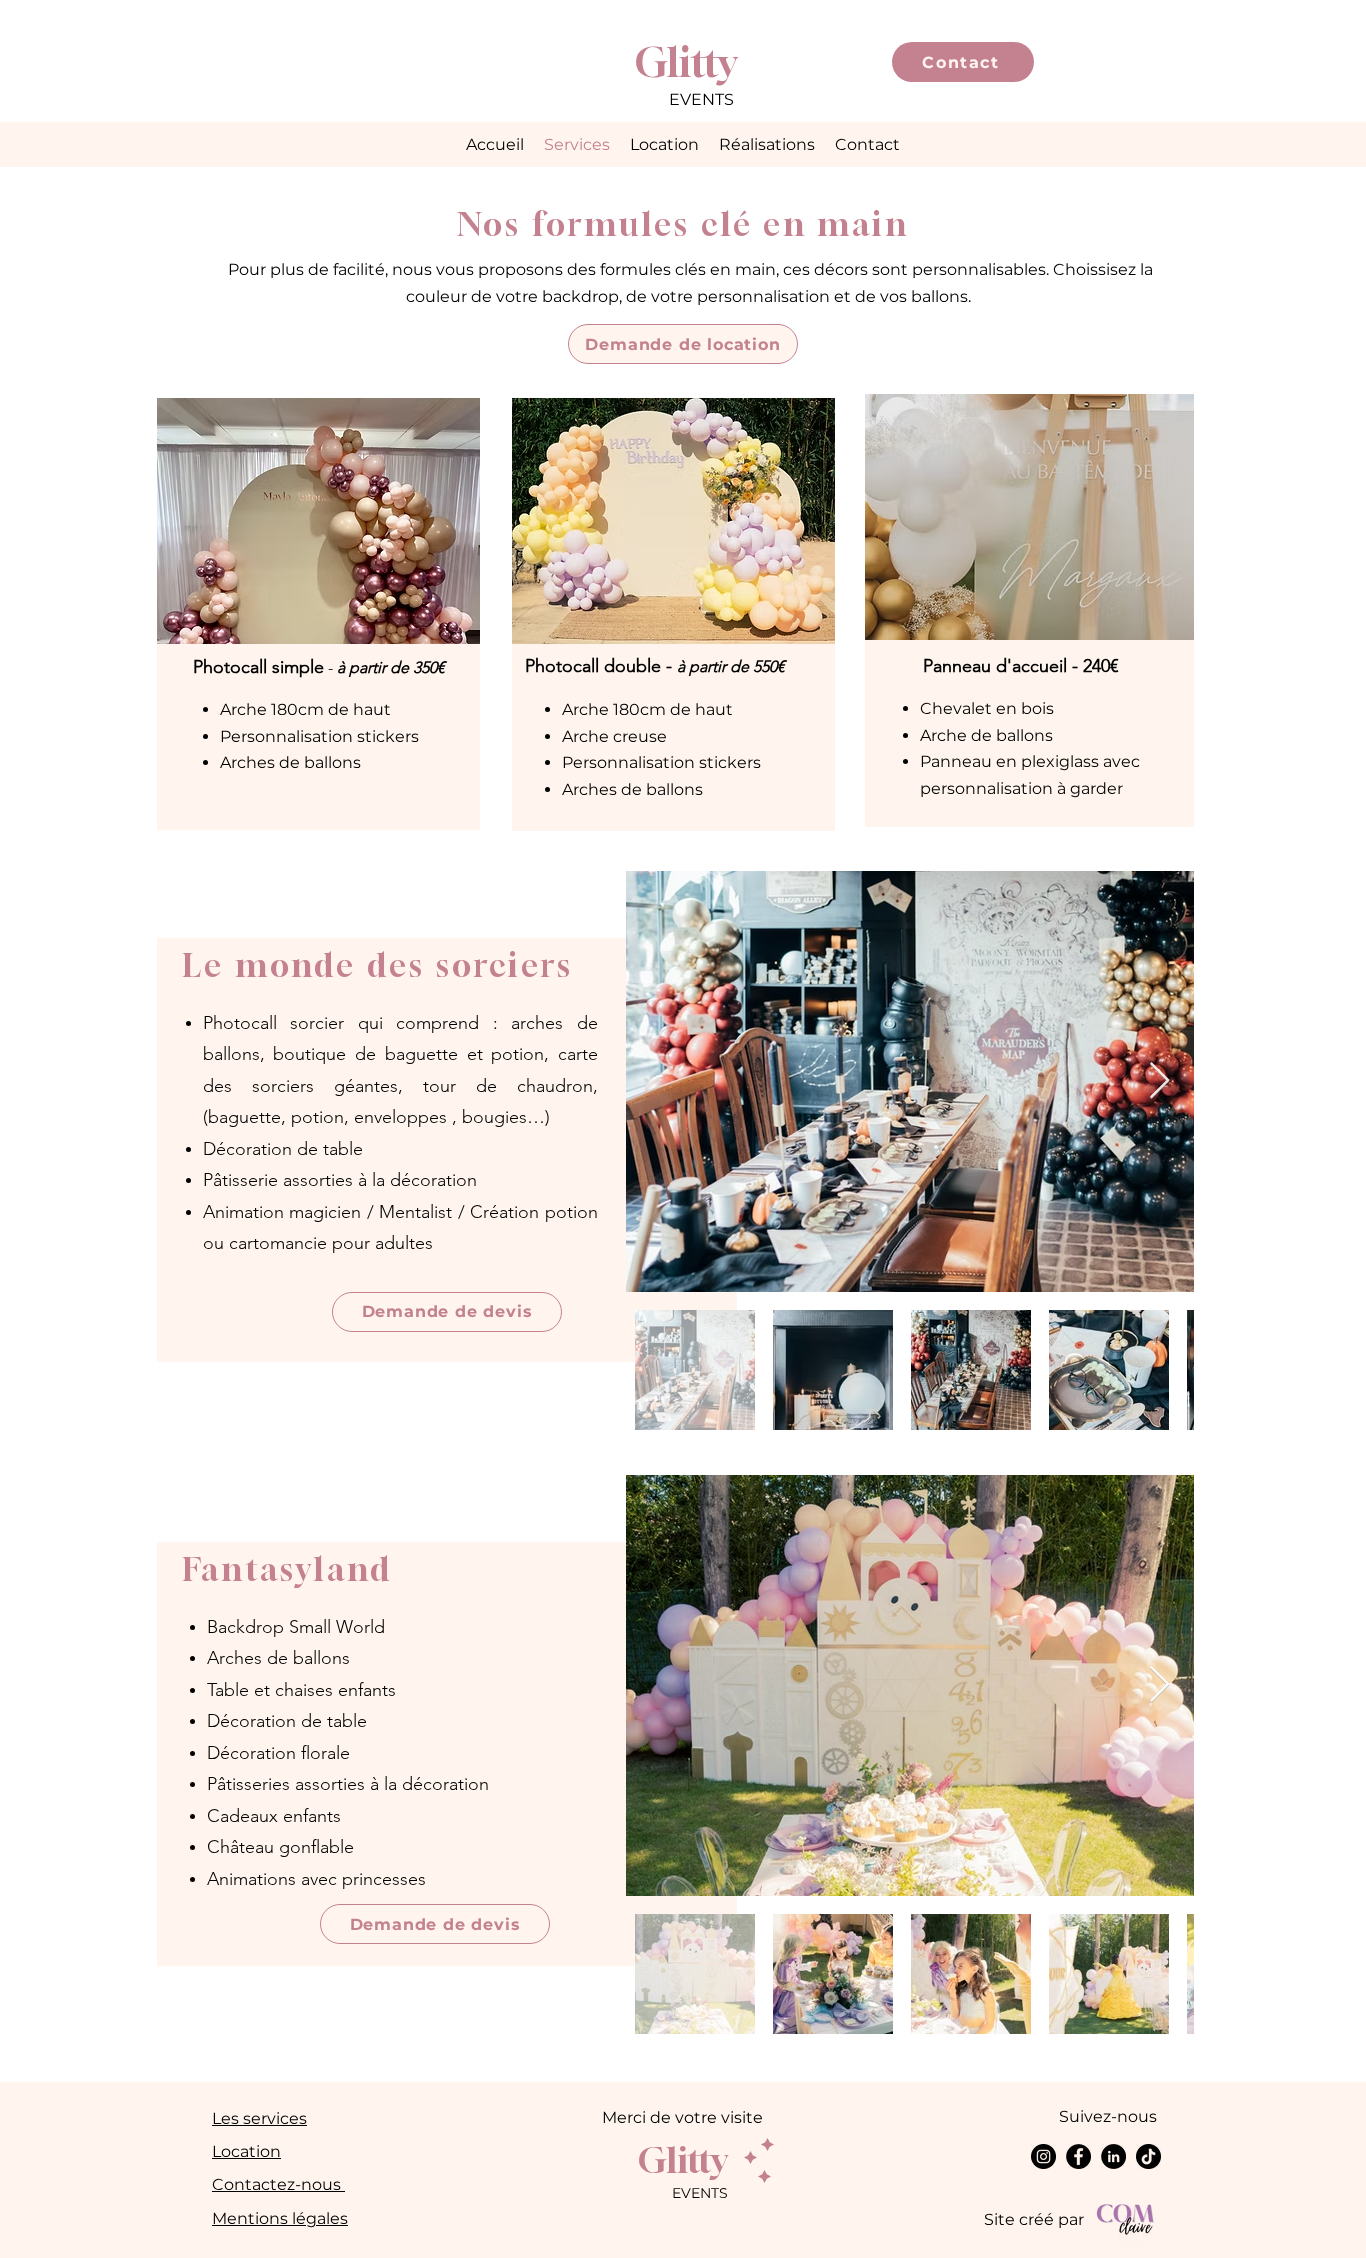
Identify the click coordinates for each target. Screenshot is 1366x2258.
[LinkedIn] (1113, 2156)
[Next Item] (1159, 1081)
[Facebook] (1078, 2156)
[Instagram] (1043, 2156)
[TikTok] (1148, 2156)
